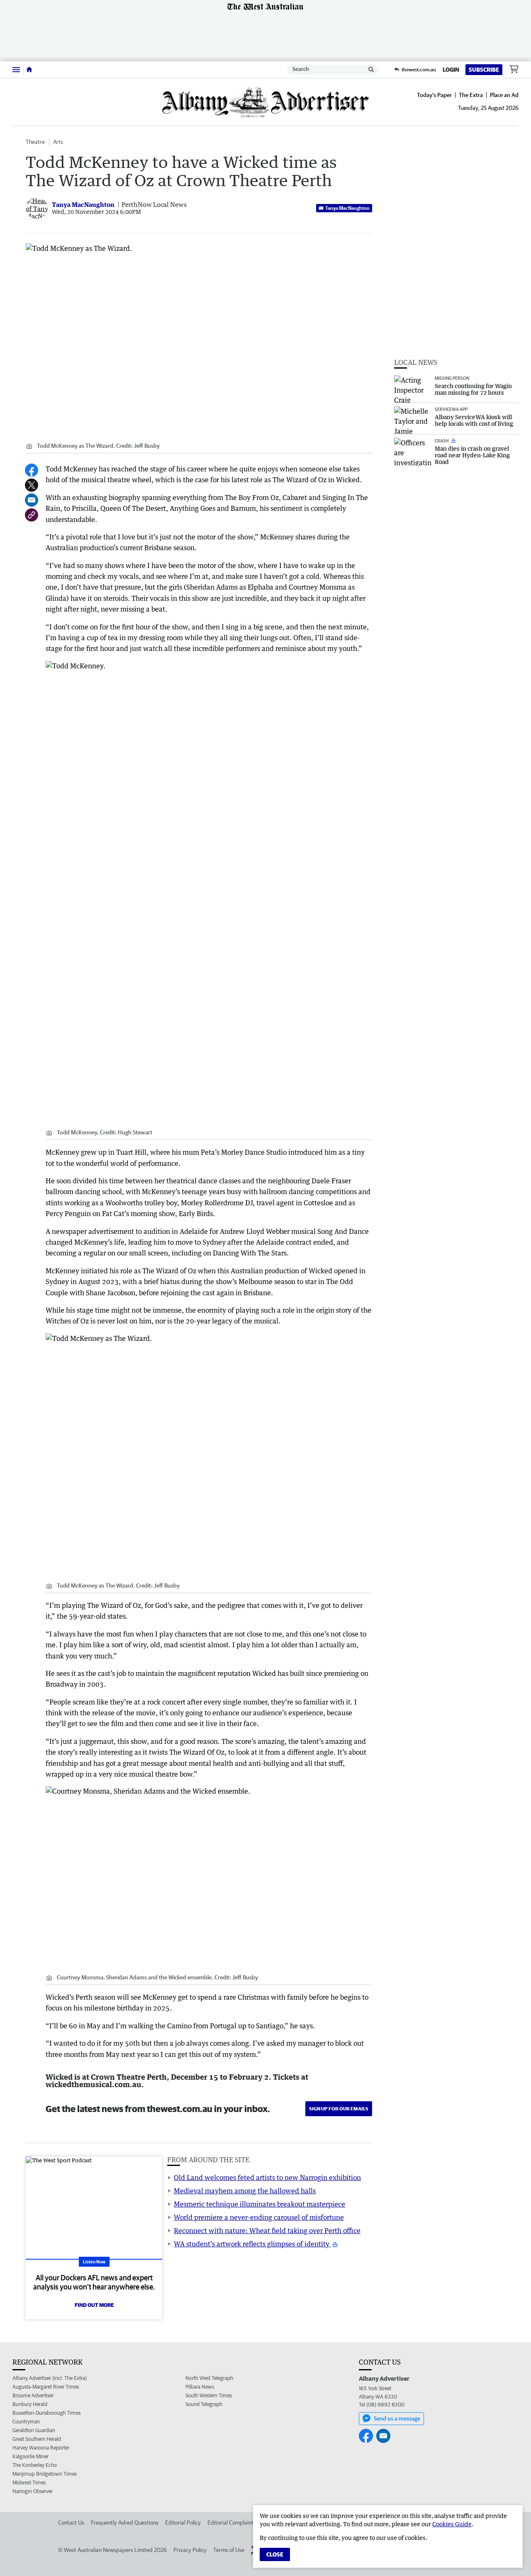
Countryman (26, 2422)
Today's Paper (434, 95)
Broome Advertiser (33, 2395)
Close (275, 2554)
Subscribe (484, 70)
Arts (58, 142)
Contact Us (71, 2523)
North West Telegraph (209, 2378)
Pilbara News (200, 2387)
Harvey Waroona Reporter (41, 2448)
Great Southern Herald (37, 2439)
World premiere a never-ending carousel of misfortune (259, 2217)
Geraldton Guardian (34, 2430)
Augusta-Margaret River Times (46, 2387)
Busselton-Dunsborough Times (46, 2413)
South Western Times (209, 2395)
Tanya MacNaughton (347, 208)
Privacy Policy (190, 2550)
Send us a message (397, 2418)
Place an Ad (504, 95)
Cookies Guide (452, 2524)
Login (451, 70)
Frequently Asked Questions (125, 2523)
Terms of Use (229, 2550)
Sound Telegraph (204, 2404)
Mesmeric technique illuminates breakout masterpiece (259, 2204)
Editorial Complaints (232, 2523)
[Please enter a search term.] (371, 70)
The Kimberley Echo (35, 2465)
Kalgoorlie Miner (30, 2456)
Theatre (35, 142)
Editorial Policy (183, 2523)
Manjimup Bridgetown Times (45, 2474)
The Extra (471, 95)
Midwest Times (29, 2483)
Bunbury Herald (30, 2404)
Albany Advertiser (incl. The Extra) (50, 2378)
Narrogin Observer (33, 2491)
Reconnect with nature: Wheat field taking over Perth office (267, 2231)
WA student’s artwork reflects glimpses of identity (252, 2244)
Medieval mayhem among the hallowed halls (245, 2191)
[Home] (29, 70)
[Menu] (16, 69)
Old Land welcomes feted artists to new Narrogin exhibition (267, 2178)
